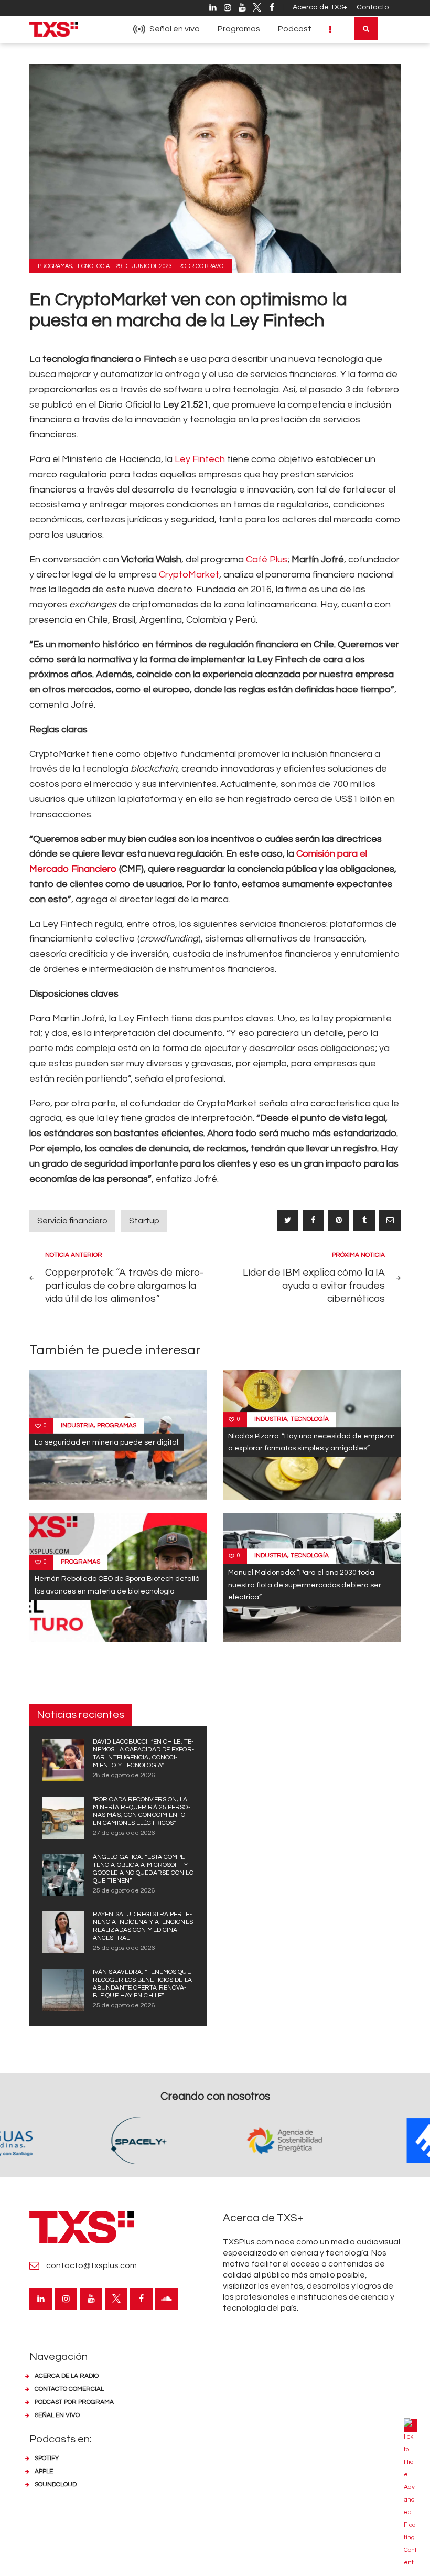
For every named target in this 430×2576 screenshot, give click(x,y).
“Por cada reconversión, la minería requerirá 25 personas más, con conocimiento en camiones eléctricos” (142, 1811)
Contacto (373, 7)
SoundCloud (56, 2484)
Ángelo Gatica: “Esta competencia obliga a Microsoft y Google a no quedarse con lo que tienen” (143, 1869)
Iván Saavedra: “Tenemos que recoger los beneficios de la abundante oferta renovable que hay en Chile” (142, 1984)
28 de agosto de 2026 (124, 1775)
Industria (77, 1425)
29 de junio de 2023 (144, 266)
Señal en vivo (57, 2415)
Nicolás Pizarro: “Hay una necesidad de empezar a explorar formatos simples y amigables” (311, 1442)
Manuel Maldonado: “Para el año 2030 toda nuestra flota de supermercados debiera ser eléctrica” (305, 1585)
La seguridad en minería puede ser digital (106, 1442)
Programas (55, 266)
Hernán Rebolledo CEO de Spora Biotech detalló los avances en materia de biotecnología (117, 1585)
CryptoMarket (189, 575)
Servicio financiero (72, 1221)
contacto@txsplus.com (92, 2265)
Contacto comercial (69, 2389)
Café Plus (267, 559)
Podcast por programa (74, 2402)
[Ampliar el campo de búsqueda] (366, 29)
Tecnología (92, 266)
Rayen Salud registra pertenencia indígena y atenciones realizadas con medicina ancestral (143, 1926)
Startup (144, 1221)
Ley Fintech (200, 459)
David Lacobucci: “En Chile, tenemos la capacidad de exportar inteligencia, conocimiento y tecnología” (143, 1754)
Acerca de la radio (67, 2376)
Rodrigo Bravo (201, 266)
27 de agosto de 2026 (124, 1833)
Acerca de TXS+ (320, 7)
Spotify (47, 2458)
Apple (44, 2471)
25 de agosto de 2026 (124, 1891)
